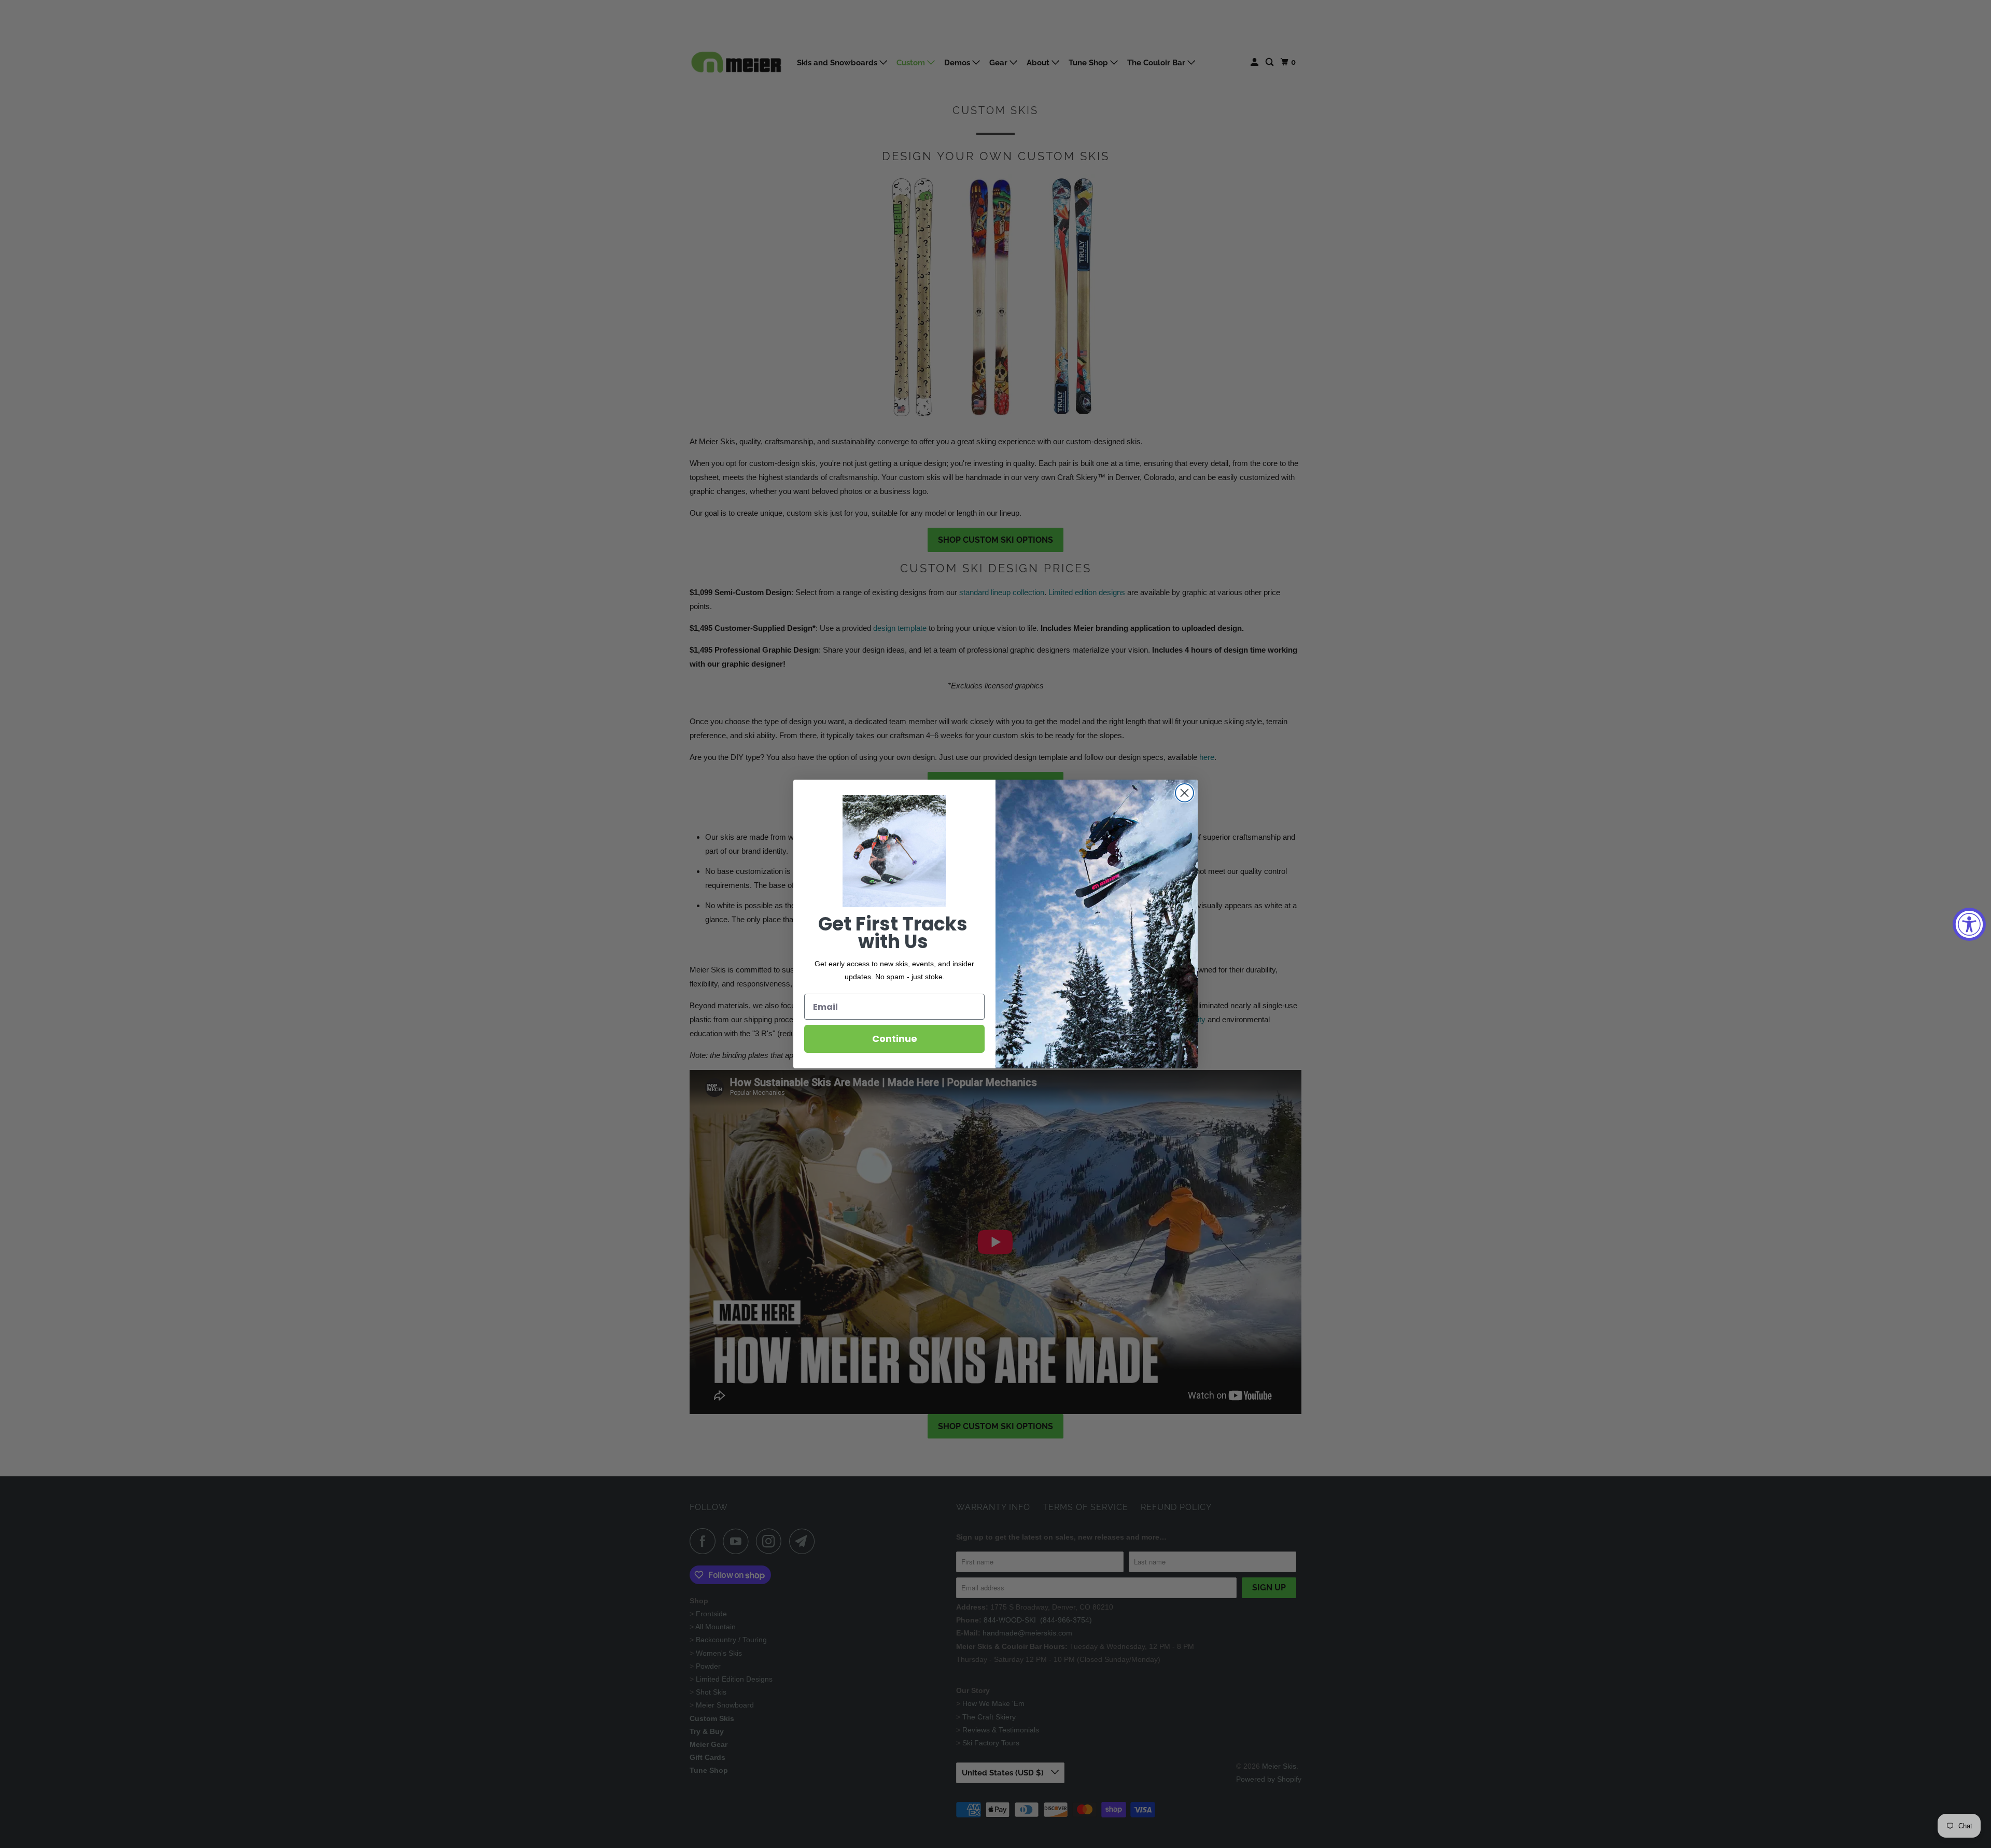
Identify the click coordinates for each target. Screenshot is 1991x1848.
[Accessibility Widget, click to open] (1969, 924)
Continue (895, 1039)
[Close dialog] (1184, 793)
